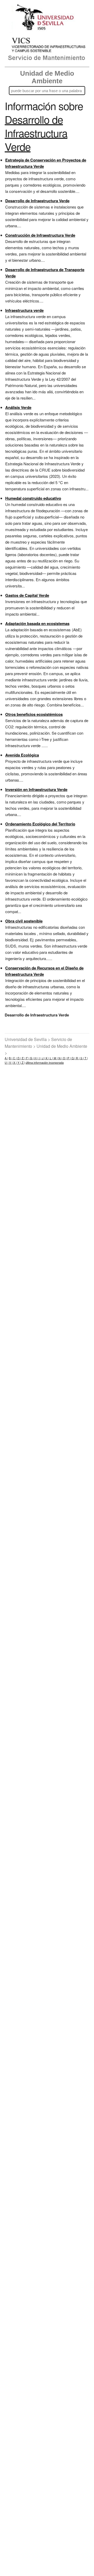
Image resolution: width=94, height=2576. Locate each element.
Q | (73, 1058)
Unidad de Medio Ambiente (47, 77)
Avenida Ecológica (22, 755)
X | (15, 1063)
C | (14, 1058)
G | (31, 1058)
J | (43, 1058)
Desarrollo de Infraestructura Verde (37, 201)
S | (82, 1058)
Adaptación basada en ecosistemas (37, 623)
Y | (19, 1063)
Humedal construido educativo (33, 498)
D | (19, 1058)
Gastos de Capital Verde (27, 595)
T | (86, 1058)
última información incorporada (45, 1063)
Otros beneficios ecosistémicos (34, 714)
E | (23, 1058)
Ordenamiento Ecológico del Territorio (40, 824)
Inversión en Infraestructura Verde (36, 789)
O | (64, 1058)
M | (55, 1058)
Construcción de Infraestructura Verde (40, 235)
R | (77, 1058)
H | (36, 1058)
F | (27, 1058)
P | (69, 1058)
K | (47, 1058)
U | (7, 1063)
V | (10, 1063)
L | (51, 1058)
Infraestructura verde (24, 310)
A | (6, 1058)
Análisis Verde (18, 407)
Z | (23, 1063)
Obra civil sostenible (24, 921)
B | (11, 1058)
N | (60, 1058)
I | (40, 1058)
